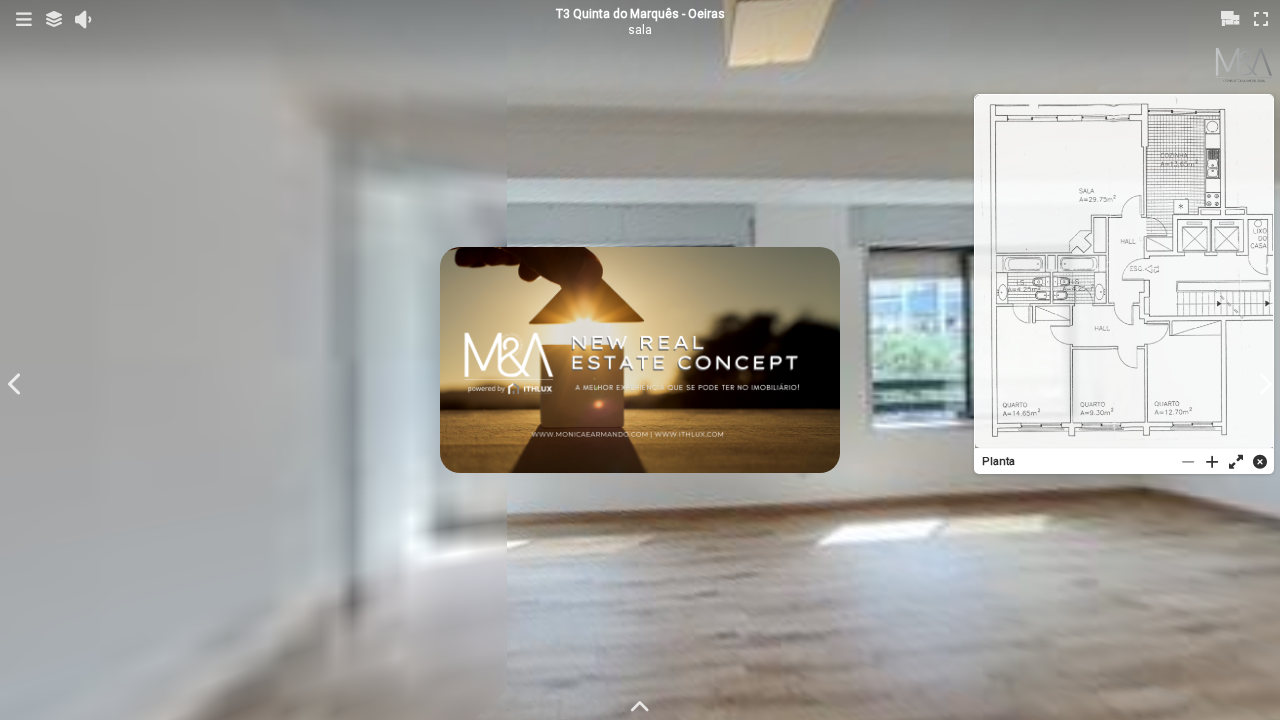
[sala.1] (640, 360)
